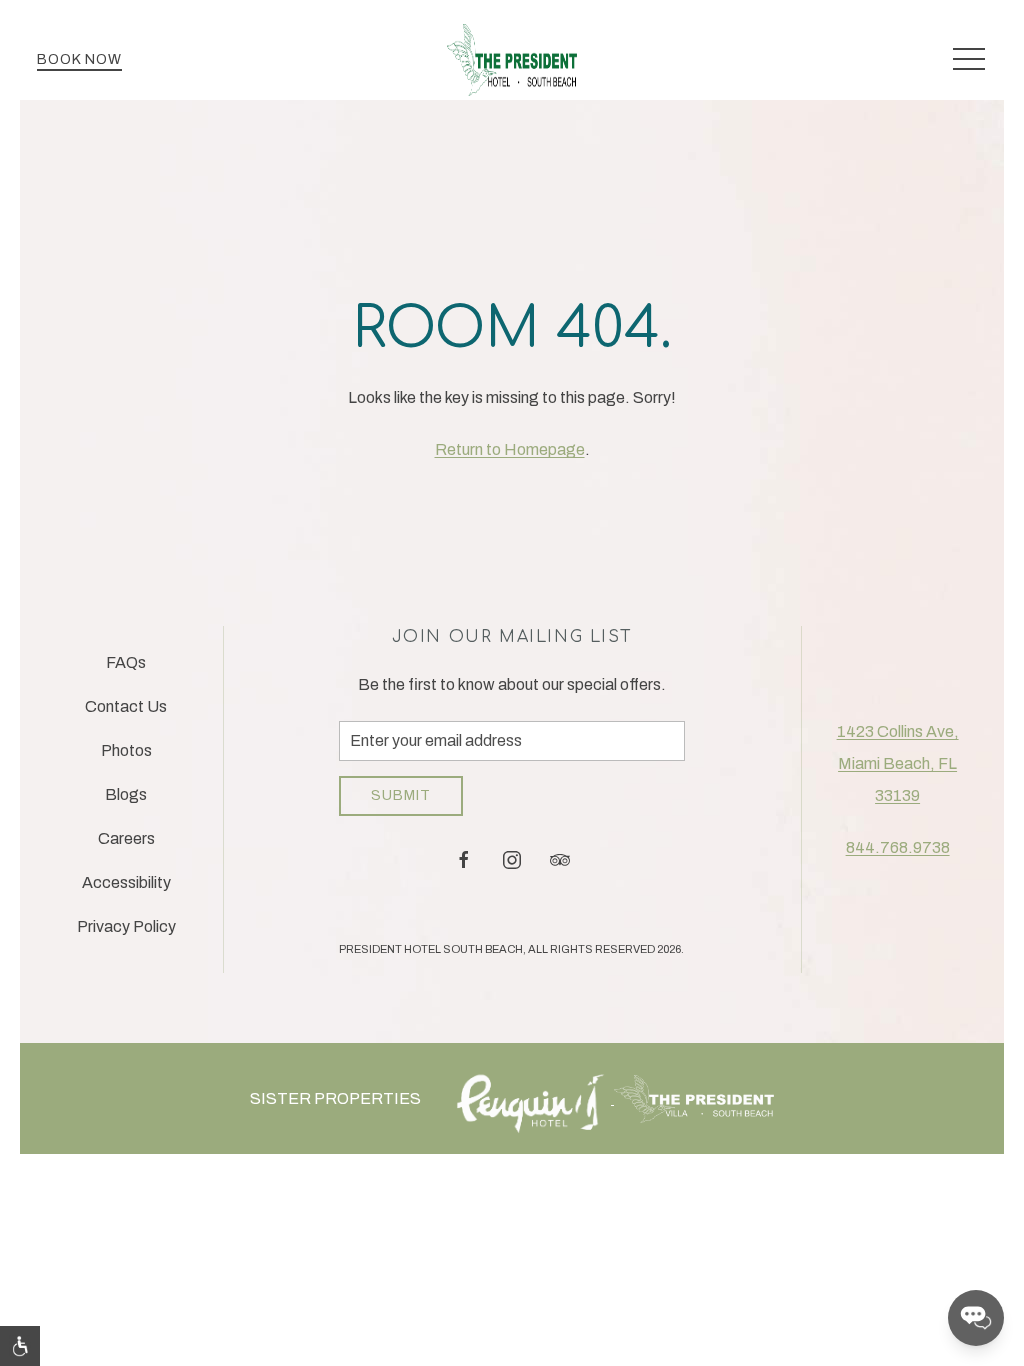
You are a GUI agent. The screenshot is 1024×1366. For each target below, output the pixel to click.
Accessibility (126, 882)
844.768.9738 (898, 847)
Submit (401, 795)
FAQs (126, 662)
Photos (126, 750)
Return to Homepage (510, 449)
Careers (126, 838)
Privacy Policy (126, 926)
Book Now (79, 59)
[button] (969, 60)
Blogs (126, 794)
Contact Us (126, 706)
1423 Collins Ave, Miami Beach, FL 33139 (898, 763)
